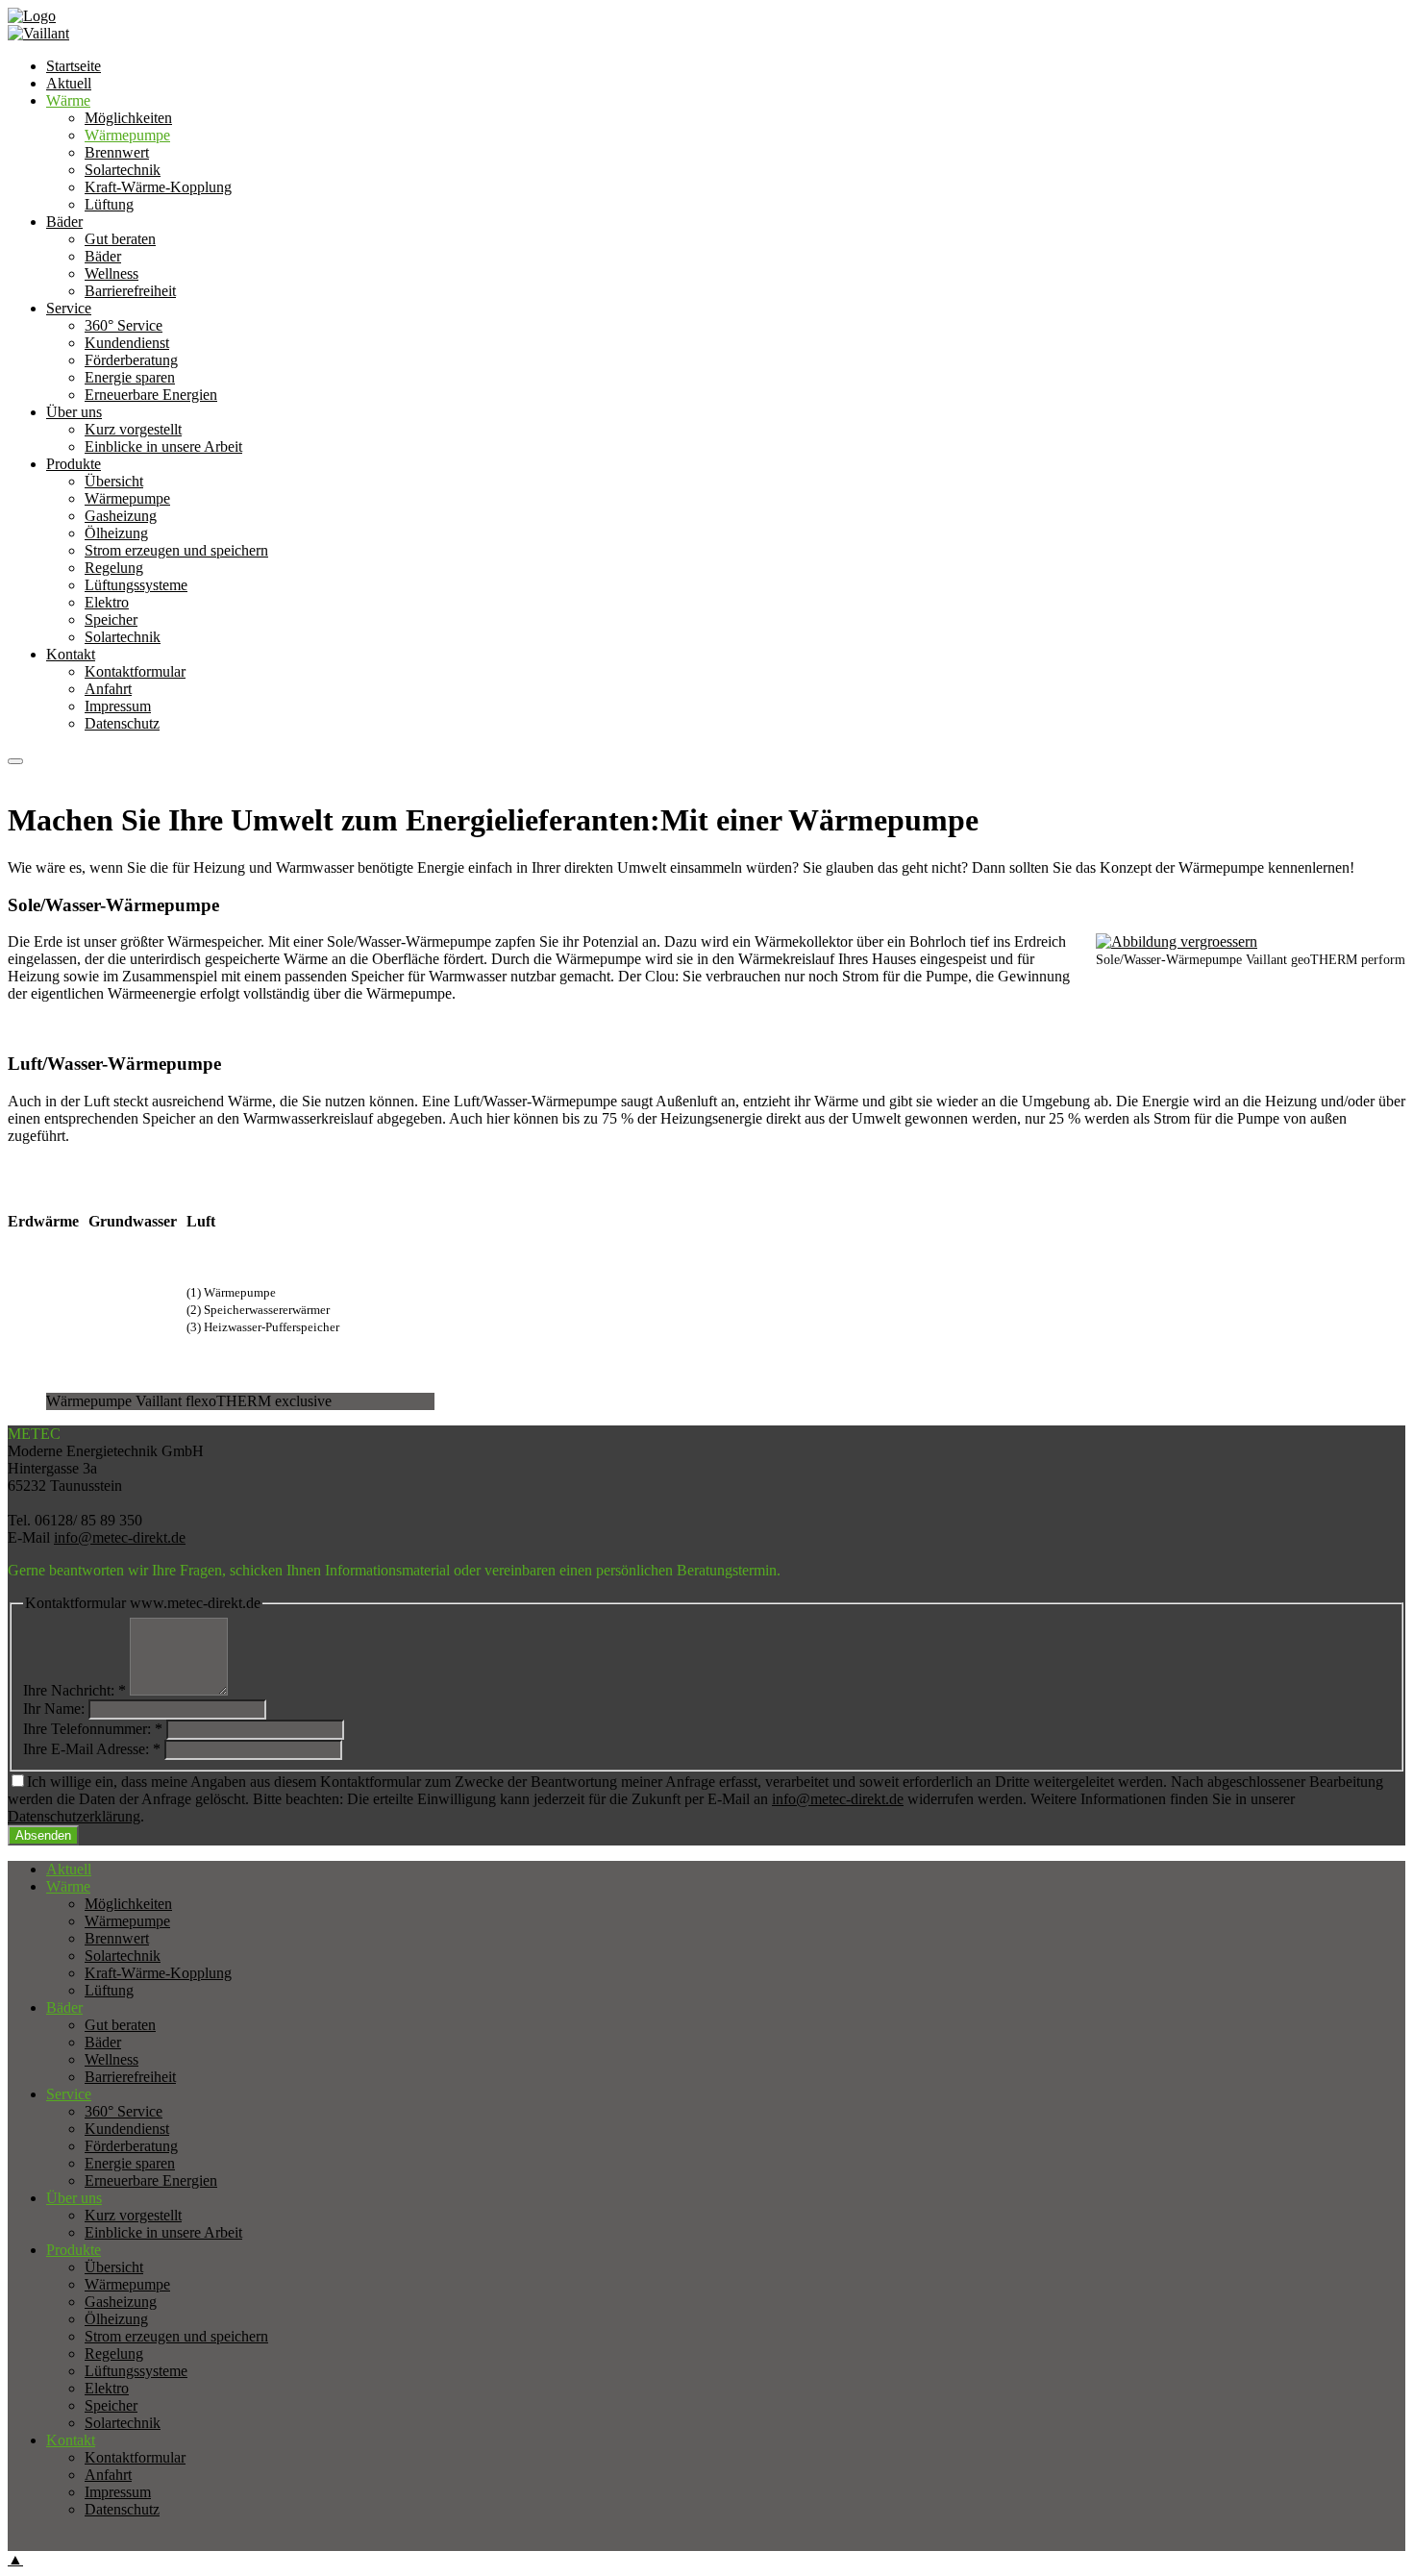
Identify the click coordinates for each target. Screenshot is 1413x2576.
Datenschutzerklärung (74, 1816)
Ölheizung (116, 533)
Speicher (111, 619)
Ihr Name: (54, 1709)
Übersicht (114, 481)
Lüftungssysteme (136, 585)
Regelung (114, 568)
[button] (15, 761)
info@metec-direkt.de (120, 1537)
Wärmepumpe (127, 498)
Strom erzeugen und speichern (176, 550)
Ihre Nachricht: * (74, 1690)
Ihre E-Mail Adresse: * (92, 1749)
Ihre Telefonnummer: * (93, 1729)
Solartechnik (123, 637)
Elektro (107, 602)
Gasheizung (121, 516)
